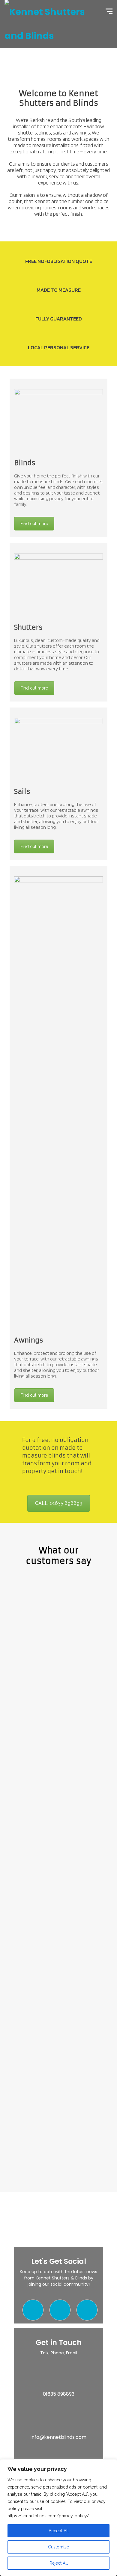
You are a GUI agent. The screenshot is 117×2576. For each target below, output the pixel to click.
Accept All (59, 2531)
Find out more (34, 524)
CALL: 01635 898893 (59, 1503)
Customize (58, 2547)
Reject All (59, 2563)
